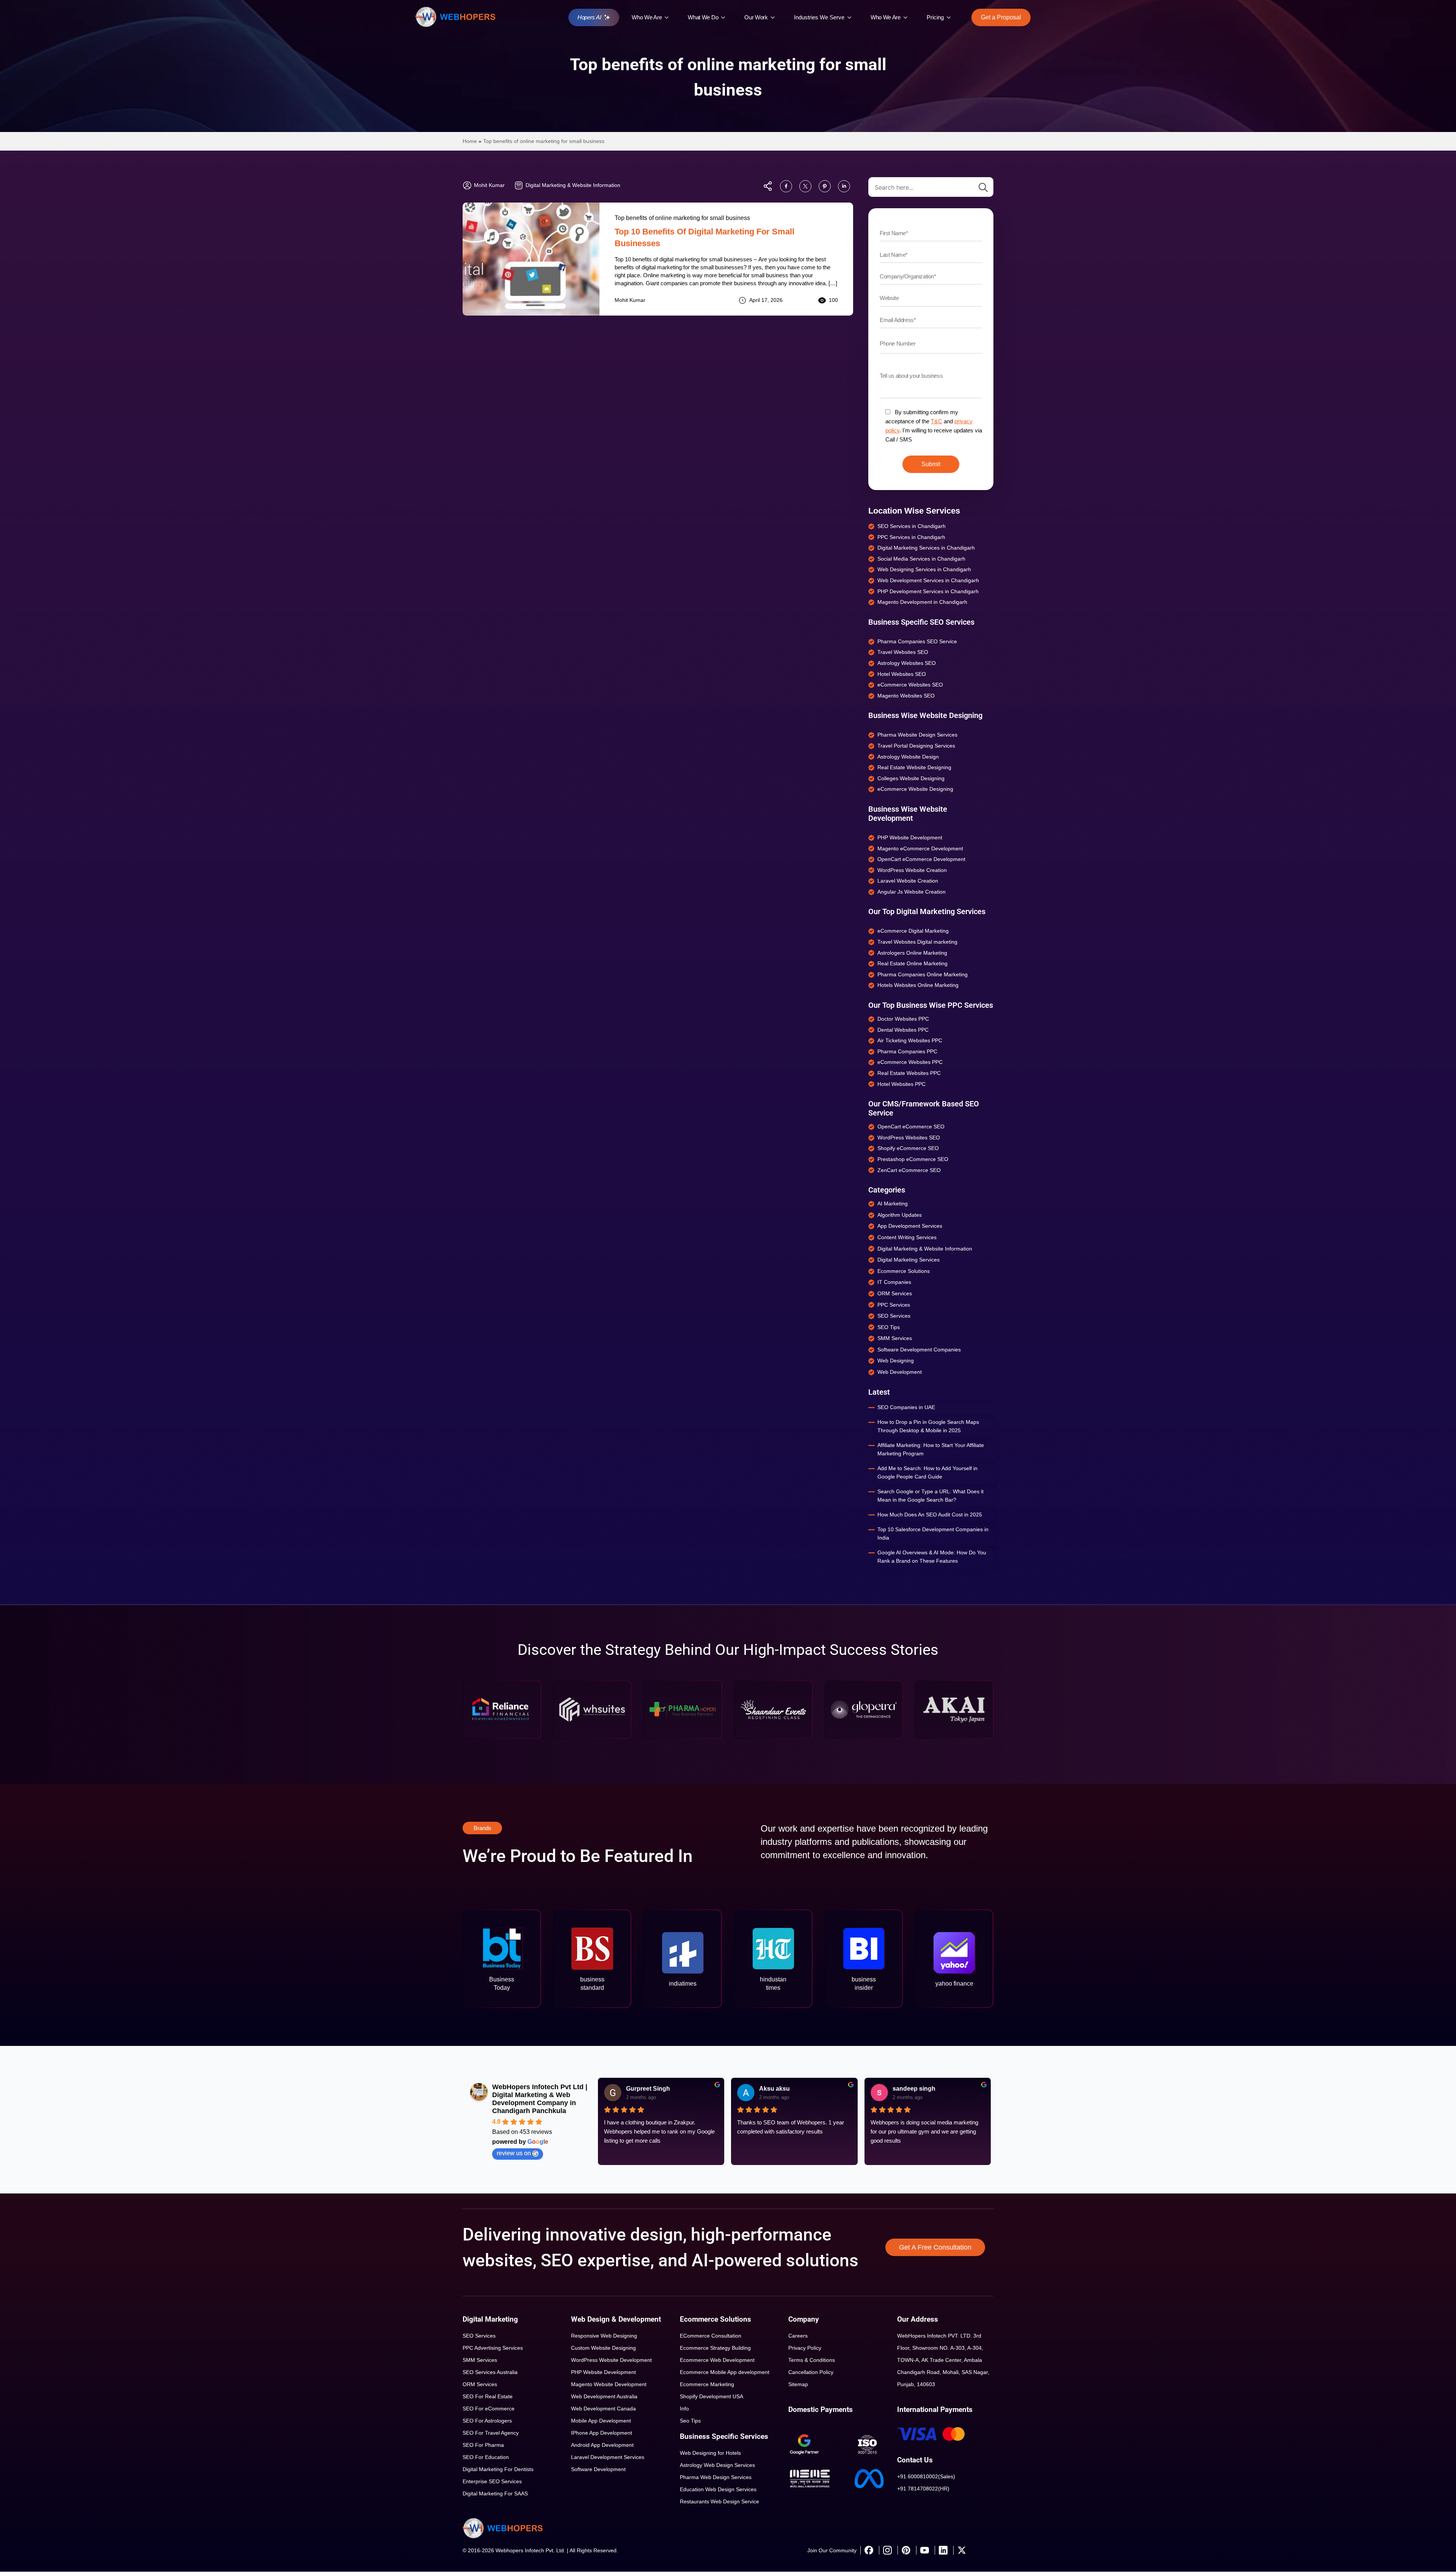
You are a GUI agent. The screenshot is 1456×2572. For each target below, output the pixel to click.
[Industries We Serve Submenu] (851, 17)
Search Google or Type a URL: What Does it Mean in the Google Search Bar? (930, 1496)
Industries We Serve (819, 17)
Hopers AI (589, 17)
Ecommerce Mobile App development (725, 2372)
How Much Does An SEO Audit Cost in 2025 (930, 1515)
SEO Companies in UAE (906, 1407)
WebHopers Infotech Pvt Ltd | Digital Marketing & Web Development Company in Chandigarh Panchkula (540, 2099)
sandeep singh (914, 2089)
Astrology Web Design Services (717, 2465)
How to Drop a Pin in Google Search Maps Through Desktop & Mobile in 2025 (928, 1426)
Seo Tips (690, 2421)
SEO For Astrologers (487, 2421)
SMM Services (480, 2360)
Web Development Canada (603, 2409)
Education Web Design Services (718, 2489)
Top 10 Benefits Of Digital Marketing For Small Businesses (704, 237)
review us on (514, 2153)
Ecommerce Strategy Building (715, 2348)
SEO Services (479, 2336)
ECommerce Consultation (711, 2336)
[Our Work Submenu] (775, 17)
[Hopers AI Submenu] (609, 17)
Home (470, 141)
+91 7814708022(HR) (923, 2489)
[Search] (983, 187)
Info (684, 2409)
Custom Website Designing (603, 2348)
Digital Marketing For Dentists (498, 2469)
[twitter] (962, 2550)
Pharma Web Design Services (716, 2477)
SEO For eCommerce (489, 2409)
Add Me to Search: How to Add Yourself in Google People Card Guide (927, 1472)
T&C (937, 421)
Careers (798, 2336)
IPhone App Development (602, 2433)
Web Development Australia (604, 2396)
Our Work (756, 17)
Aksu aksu (774, 2089)
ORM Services (480, 2384)
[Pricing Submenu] (951, 17)
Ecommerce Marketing (707, 2384)
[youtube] (924, 2550)
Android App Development (602, 2445)
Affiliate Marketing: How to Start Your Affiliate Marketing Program (931, 1449)
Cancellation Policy (811, 2372)
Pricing (935, 17)
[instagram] (887, 2550)
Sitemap (798, 2384)
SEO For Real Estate (488, 2396)
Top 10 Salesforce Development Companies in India (933, 1533)
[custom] (786, 186)
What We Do (703, 17)
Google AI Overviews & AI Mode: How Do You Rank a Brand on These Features (932, 1557)
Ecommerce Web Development (717, 2360)
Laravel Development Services (608, 2457)
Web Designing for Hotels (710, 2453)
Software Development (598, 2469)
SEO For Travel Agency (491, 2433)
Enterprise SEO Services (492, 2481)
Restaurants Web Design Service (719, 2501)
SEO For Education (486, 2457)
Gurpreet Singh (648, 2089)
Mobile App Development (601, 2421)
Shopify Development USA (712, 2396)
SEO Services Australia (490, 2372)
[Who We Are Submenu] (668, 17)
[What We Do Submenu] (725, 17)
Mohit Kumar (630, 300)
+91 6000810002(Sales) (926, 2476)
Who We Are (647, 17)
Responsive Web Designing (604, 2336)
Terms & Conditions (812, 2360)
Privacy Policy (805, 2348)
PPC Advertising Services (493, 2348)
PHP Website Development (603, 2372)
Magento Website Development (609, 2384)
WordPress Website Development (611, 2360)
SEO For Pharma (483, 2445)
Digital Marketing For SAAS (495, 2493)
